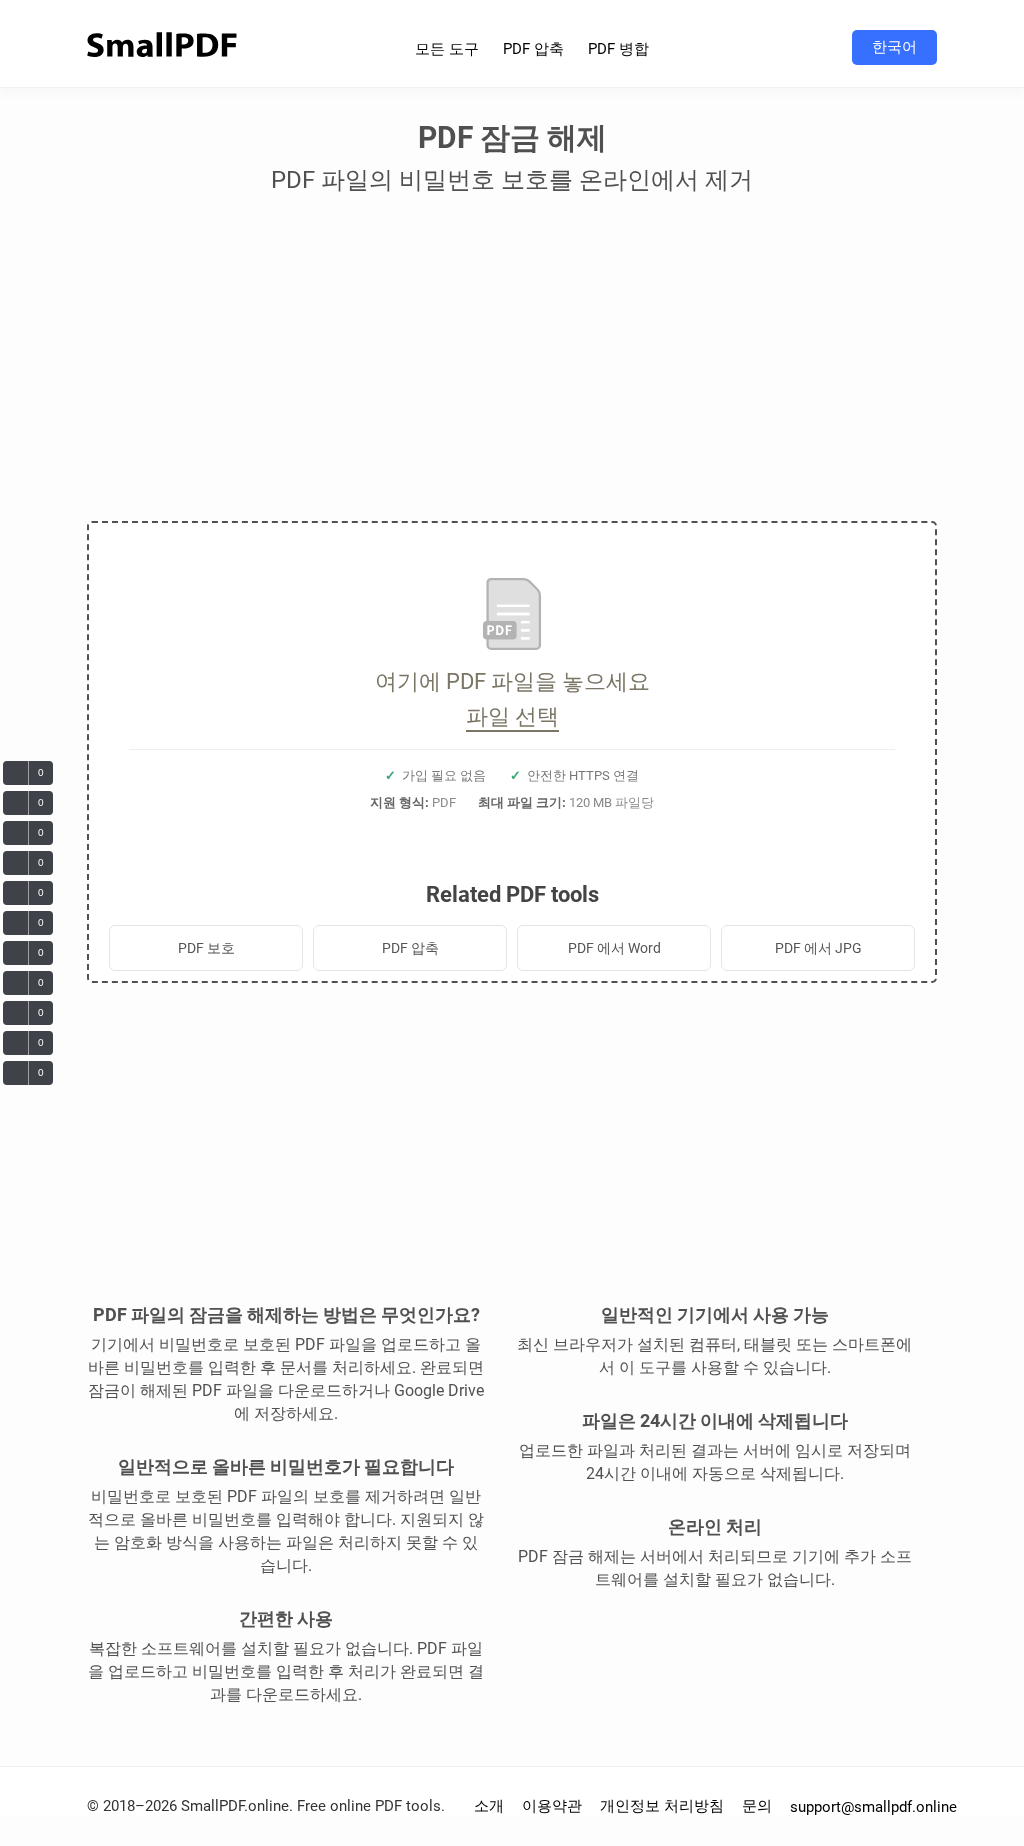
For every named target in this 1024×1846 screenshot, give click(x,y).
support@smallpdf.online (873, 1807)
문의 (757, 1806)
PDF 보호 (206, 948)
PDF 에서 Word (614, 948)
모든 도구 (447, 49)
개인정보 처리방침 (662, 1806)
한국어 (894, 47)
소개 (489, 1806)
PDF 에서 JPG (818, 948)
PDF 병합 (618, 49)
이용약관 (552, 1806)
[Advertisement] (512, 366)
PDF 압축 (533, 49)
